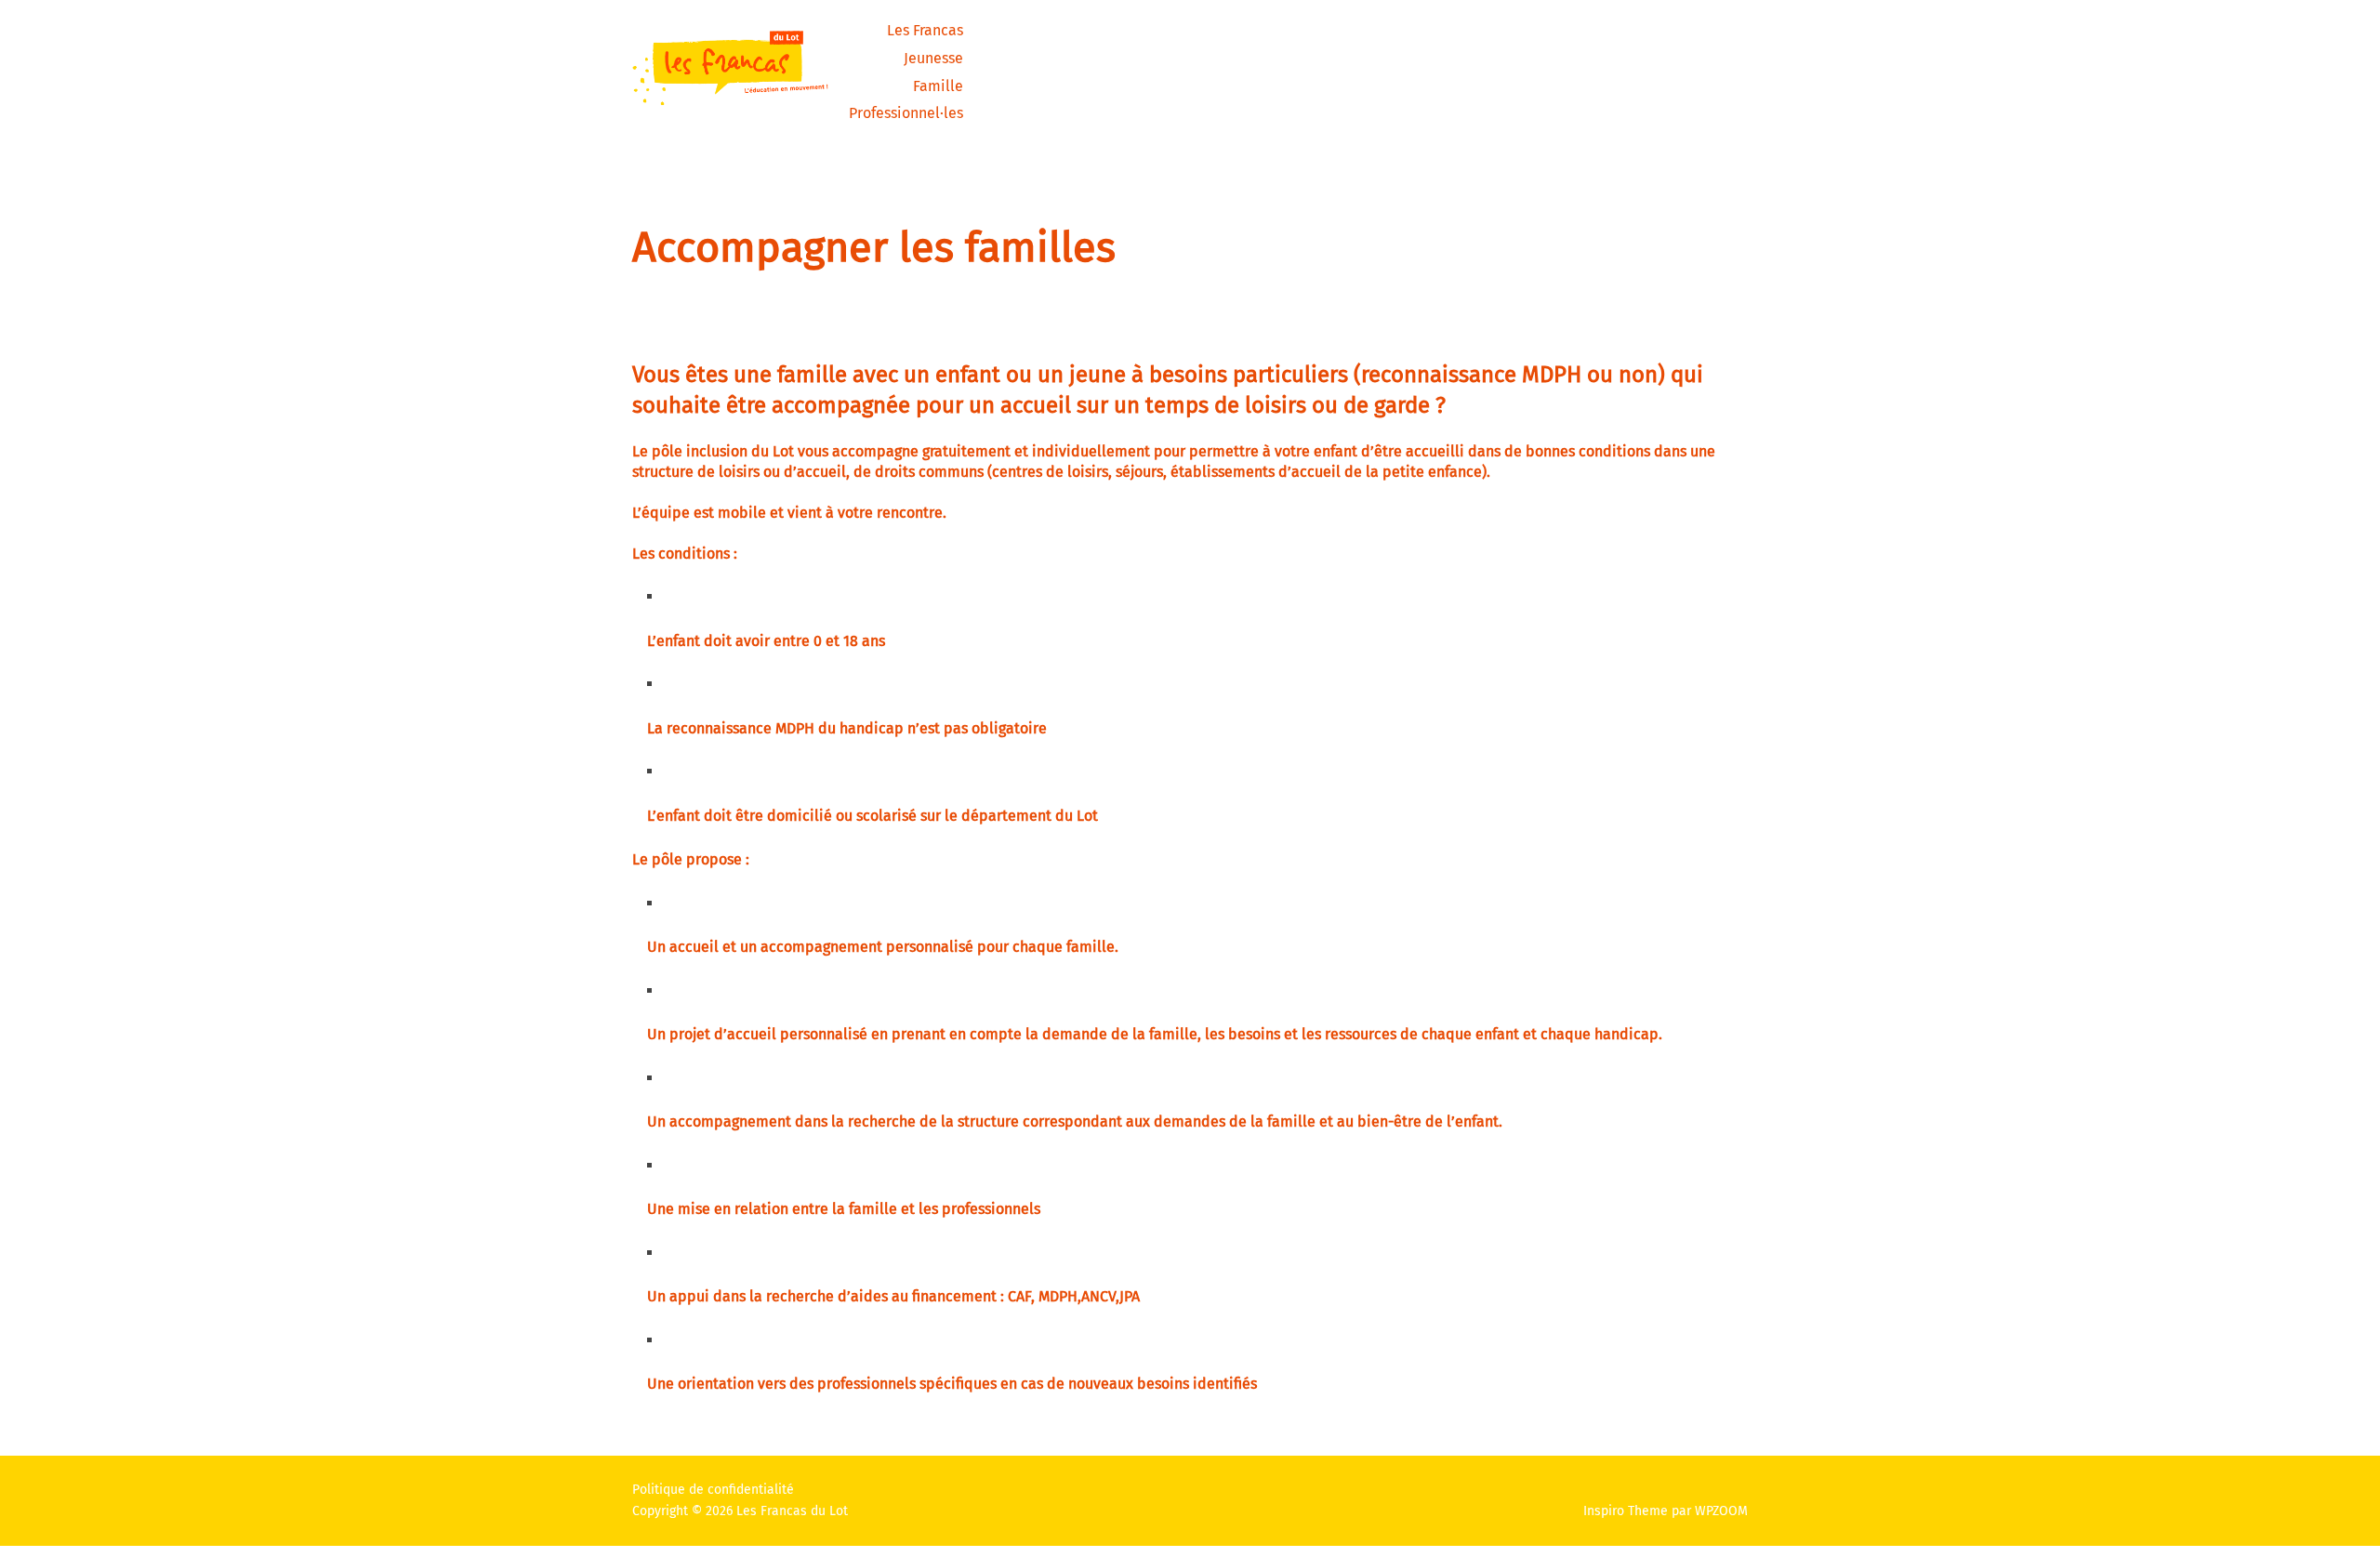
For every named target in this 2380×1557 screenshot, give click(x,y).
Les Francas (925, 30)
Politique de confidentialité (713, 1490)
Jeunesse (933, 58)
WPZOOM (1721, 1511)
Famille (938, 86)
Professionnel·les (906, 113)
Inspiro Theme (1626, 1511)
